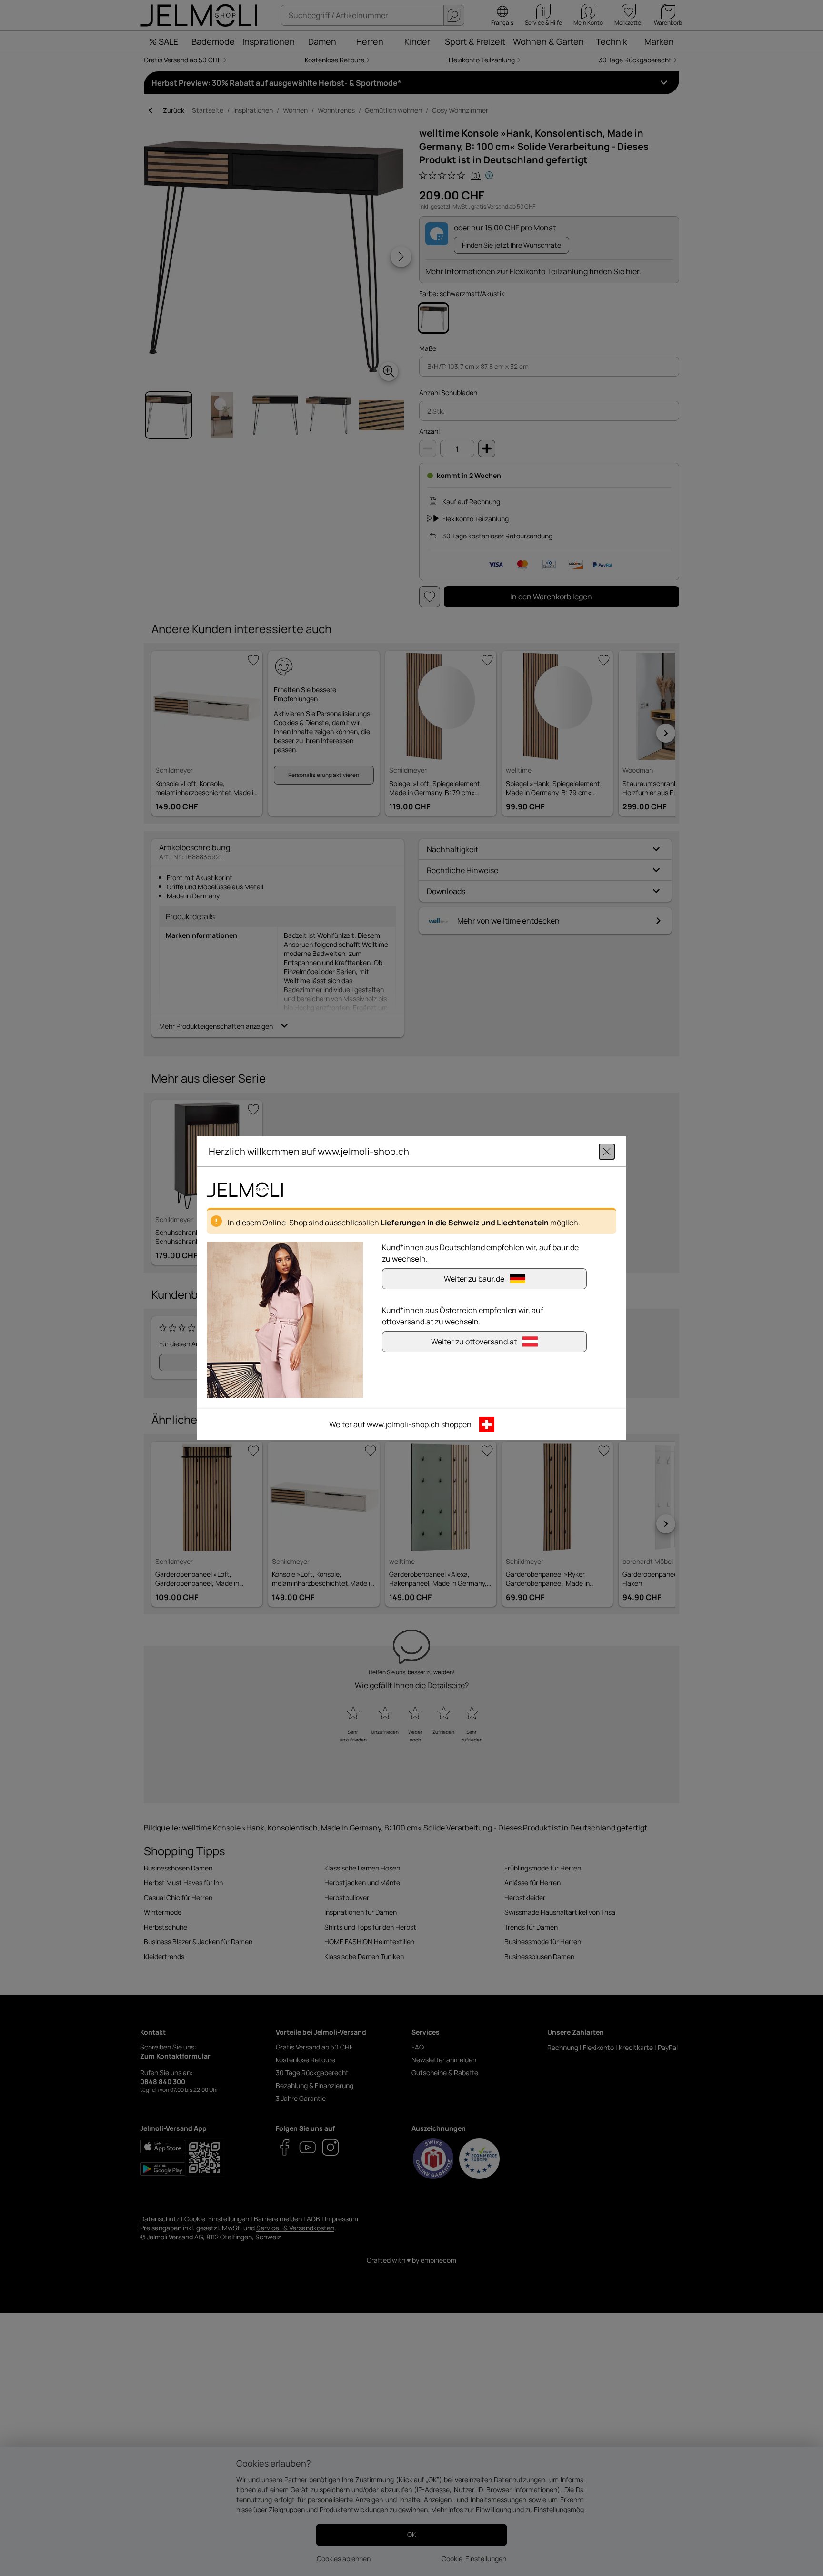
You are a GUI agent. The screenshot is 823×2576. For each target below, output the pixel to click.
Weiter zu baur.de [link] (474, 1279)
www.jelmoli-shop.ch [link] (403, 1424)
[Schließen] (607, 1152)
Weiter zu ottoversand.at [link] (474, 1342)
